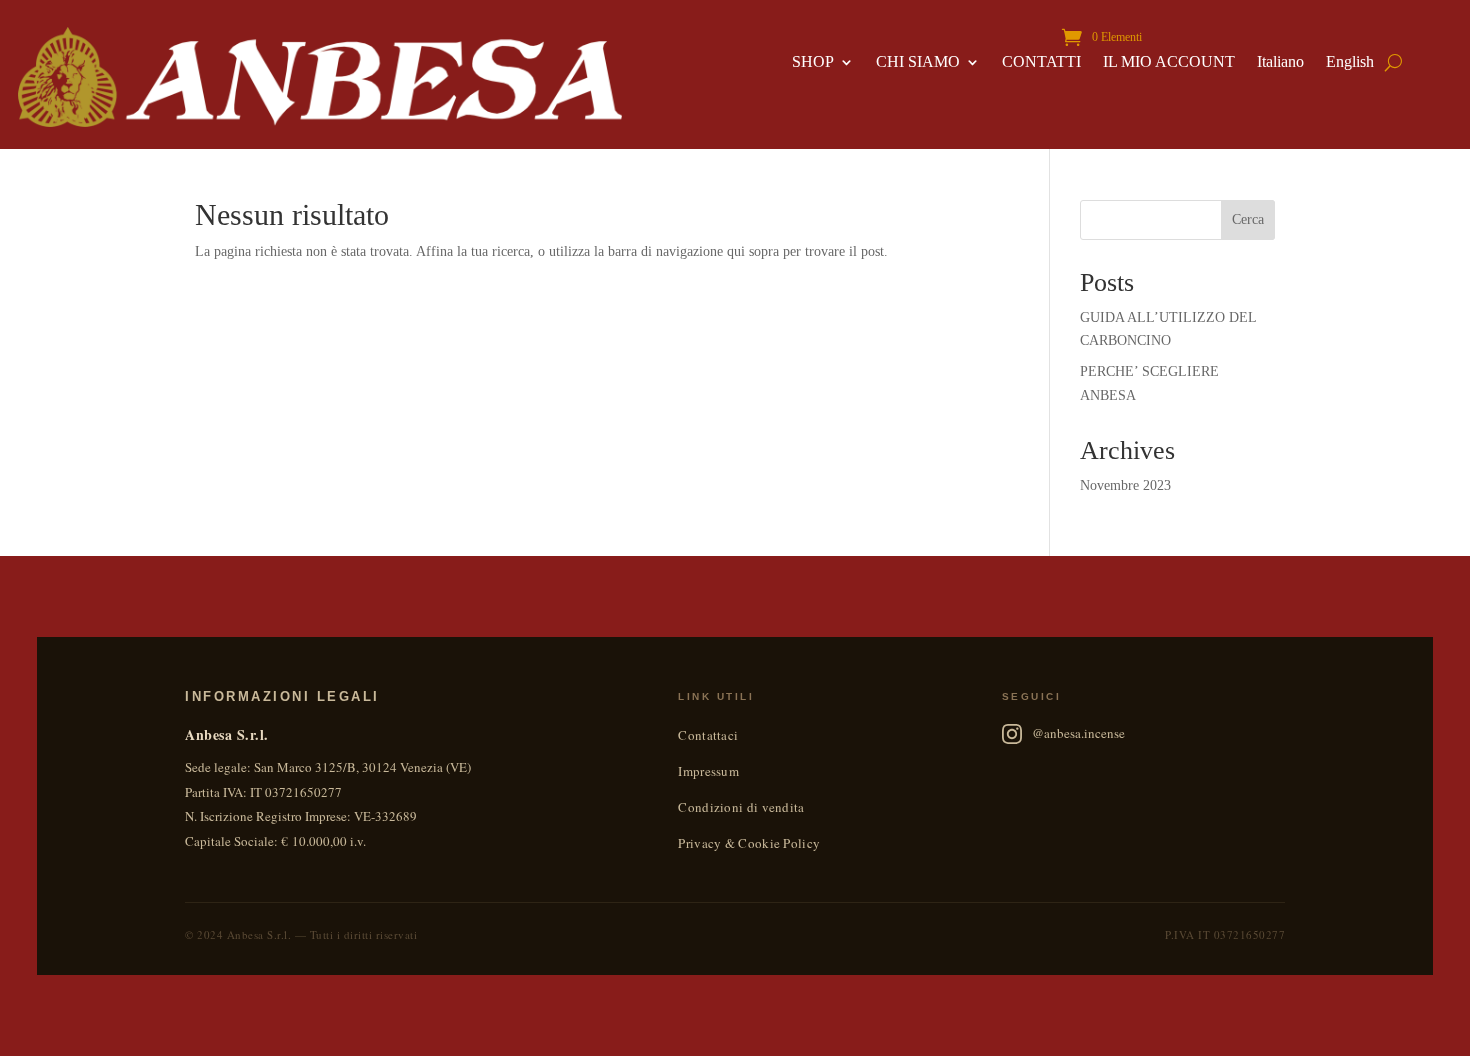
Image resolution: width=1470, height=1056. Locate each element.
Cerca (1248, 219)
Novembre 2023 (1125, 485)
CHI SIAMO (918, 62)
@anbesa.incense (1078, 733)
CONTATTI (1041, 62)
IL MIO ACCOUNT (1169, 62)
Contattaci (708, 735)
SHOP (813, 62)
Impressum (708, 771)
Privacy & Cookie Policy (749, 843)
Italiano (1280, 62)
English (1350, 62)
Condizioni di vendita (741, 807)
